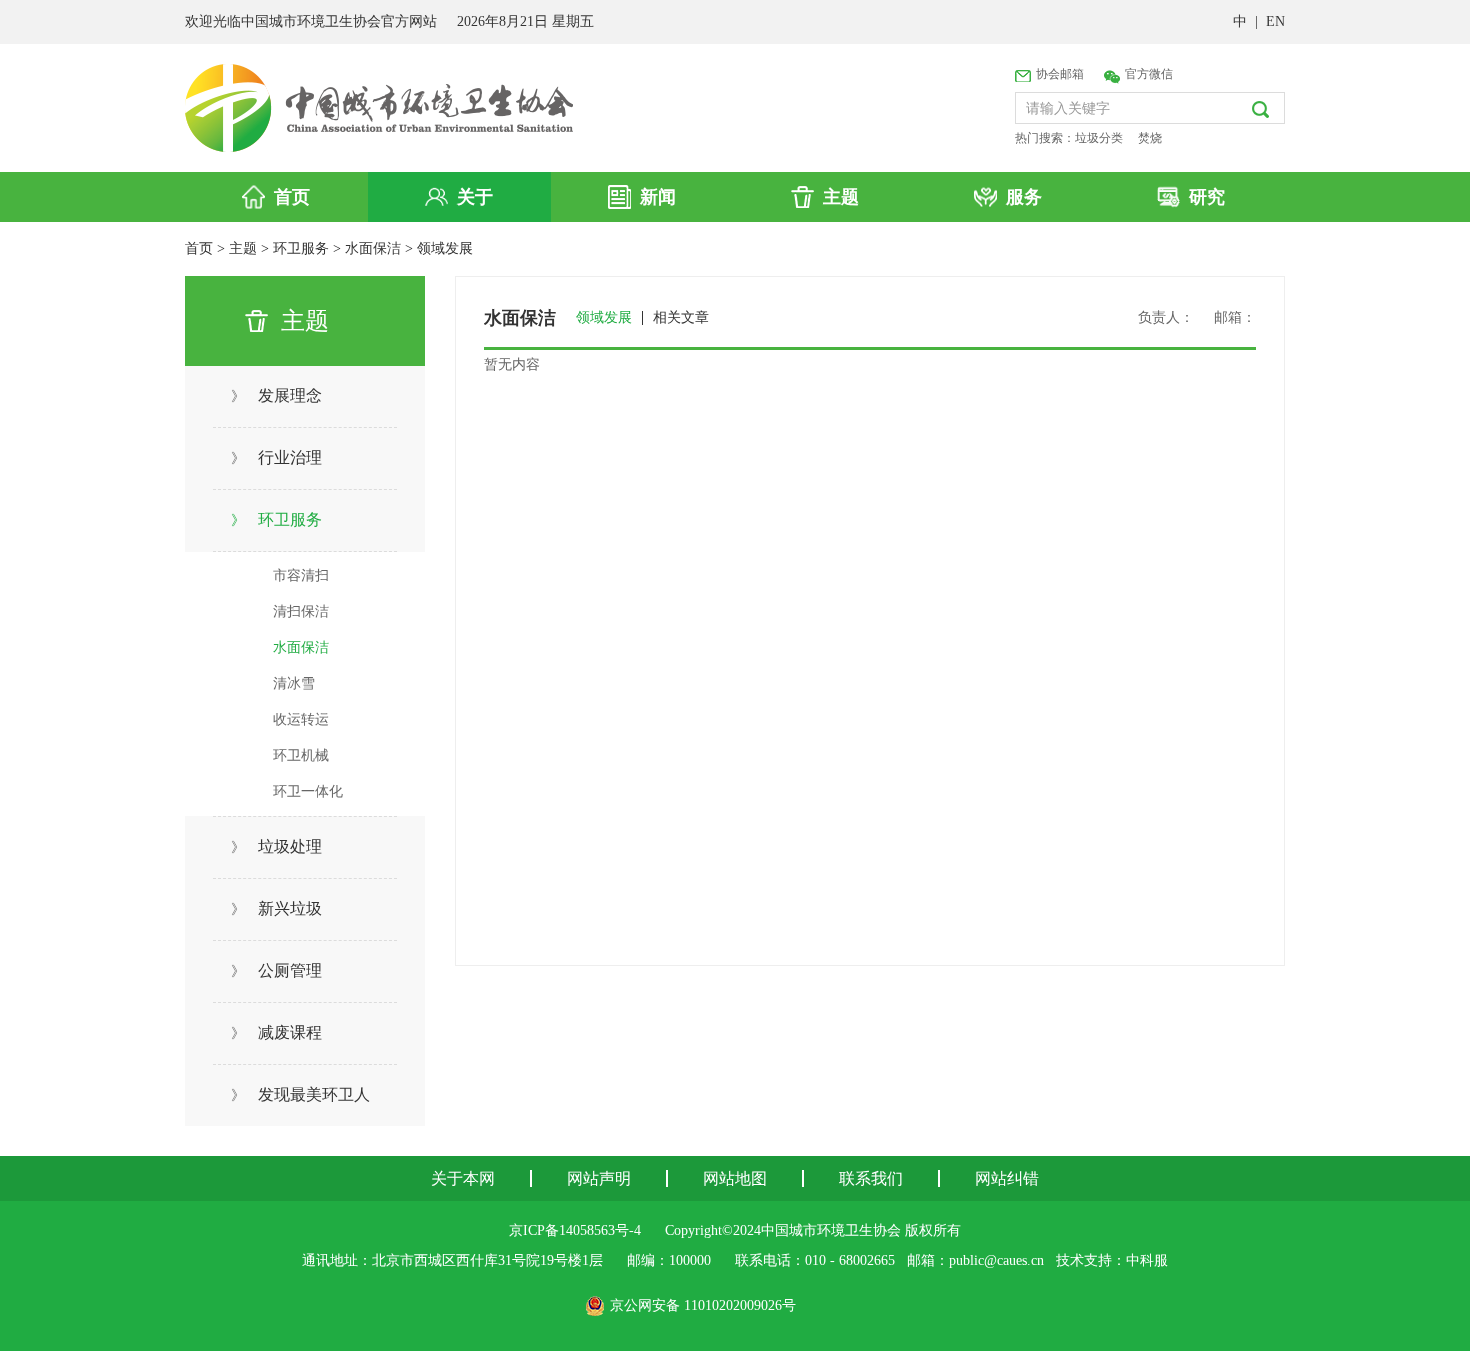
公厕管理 (276, 970)
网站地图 (735, 1178)
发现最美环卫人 (300, 1094)
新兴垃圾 (276, 908)
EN (1275, 21)
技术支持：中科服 (1112, 1260)
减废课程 (276, 1032)
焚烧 (1150, 138)
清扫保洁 (301, 611)
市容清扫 (301, 575)
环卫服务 (301, 248)
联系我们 (871, 1178)
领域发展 (445, 248)
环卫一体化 (308, 791)
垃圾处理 (276, 846)
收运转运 (301, 719)
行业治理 (276, 457)
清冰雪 (294, 683)
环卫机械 (301, 755)
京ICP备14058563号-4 (575, 1230)
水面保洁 (373, 248)
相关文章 (681, 318)
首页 (199, 248)
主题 (243, 248)
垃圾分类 (1099, 138)
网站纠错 (1007, 1178)
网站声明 (599, 1178)
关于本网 (463, 1178)
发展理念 (276, 395)
